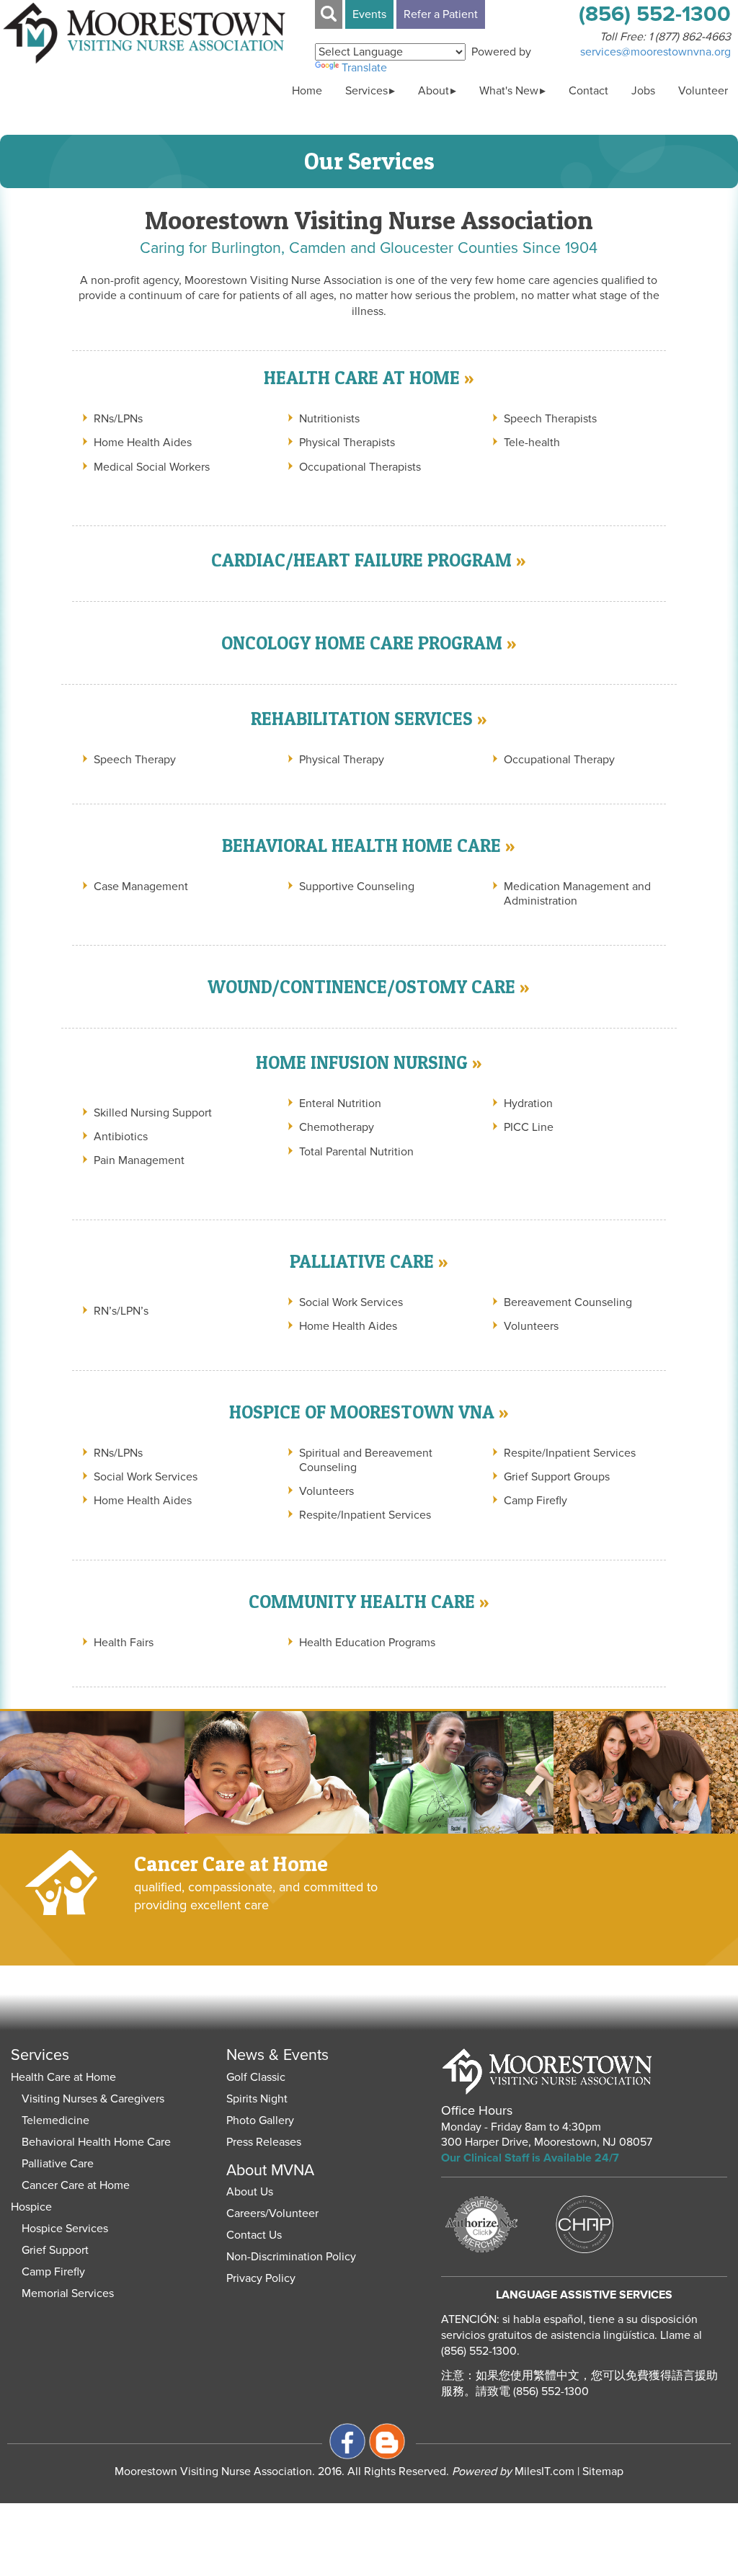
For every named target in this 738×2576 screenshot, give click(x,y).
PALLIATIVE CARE (362, 1261)
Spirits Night (257, 2099)
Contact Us (254, 2235)
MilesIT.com (513, 2471)
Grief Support (55, 2250)
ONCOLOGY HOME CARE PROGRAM (362, 643)
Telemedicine (55, 2120)
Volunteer (703, 91)
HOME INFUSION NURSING (362, 1062)
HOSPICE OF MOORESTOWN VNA (362, 1412)
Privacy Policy (261, 2278)
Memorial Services (68, 2293)
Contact (588, 91)
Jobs (643, 91)
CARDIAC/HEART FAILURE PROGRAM (361, 560)
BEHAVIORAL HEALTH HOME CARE (361, 845)
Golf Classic (256, 2077)
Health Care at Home (63, 2077)
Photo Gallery (260, 2120)
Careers (246, 2213)
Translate (364, 68)
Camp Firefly (53, 2272)
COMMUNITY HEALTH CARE (362, 1602)
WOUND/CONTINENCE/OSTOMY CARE (361, 987)
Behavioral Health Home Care (96, 2142)
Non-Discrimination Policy (291, 2257)
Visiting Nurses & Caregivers (93, 2099)
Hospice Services (65, 2229)
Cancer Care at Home (76, 2185)
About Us (250, 2192)
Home (307, 91)
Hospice (31, 2207)
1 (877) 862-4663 (690, 37)
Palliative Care (58, 2164)
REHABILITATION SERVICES (362, 719)
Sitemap (603, 2471)
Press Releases (264, 2142)
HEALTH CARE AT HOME (362, 378)
